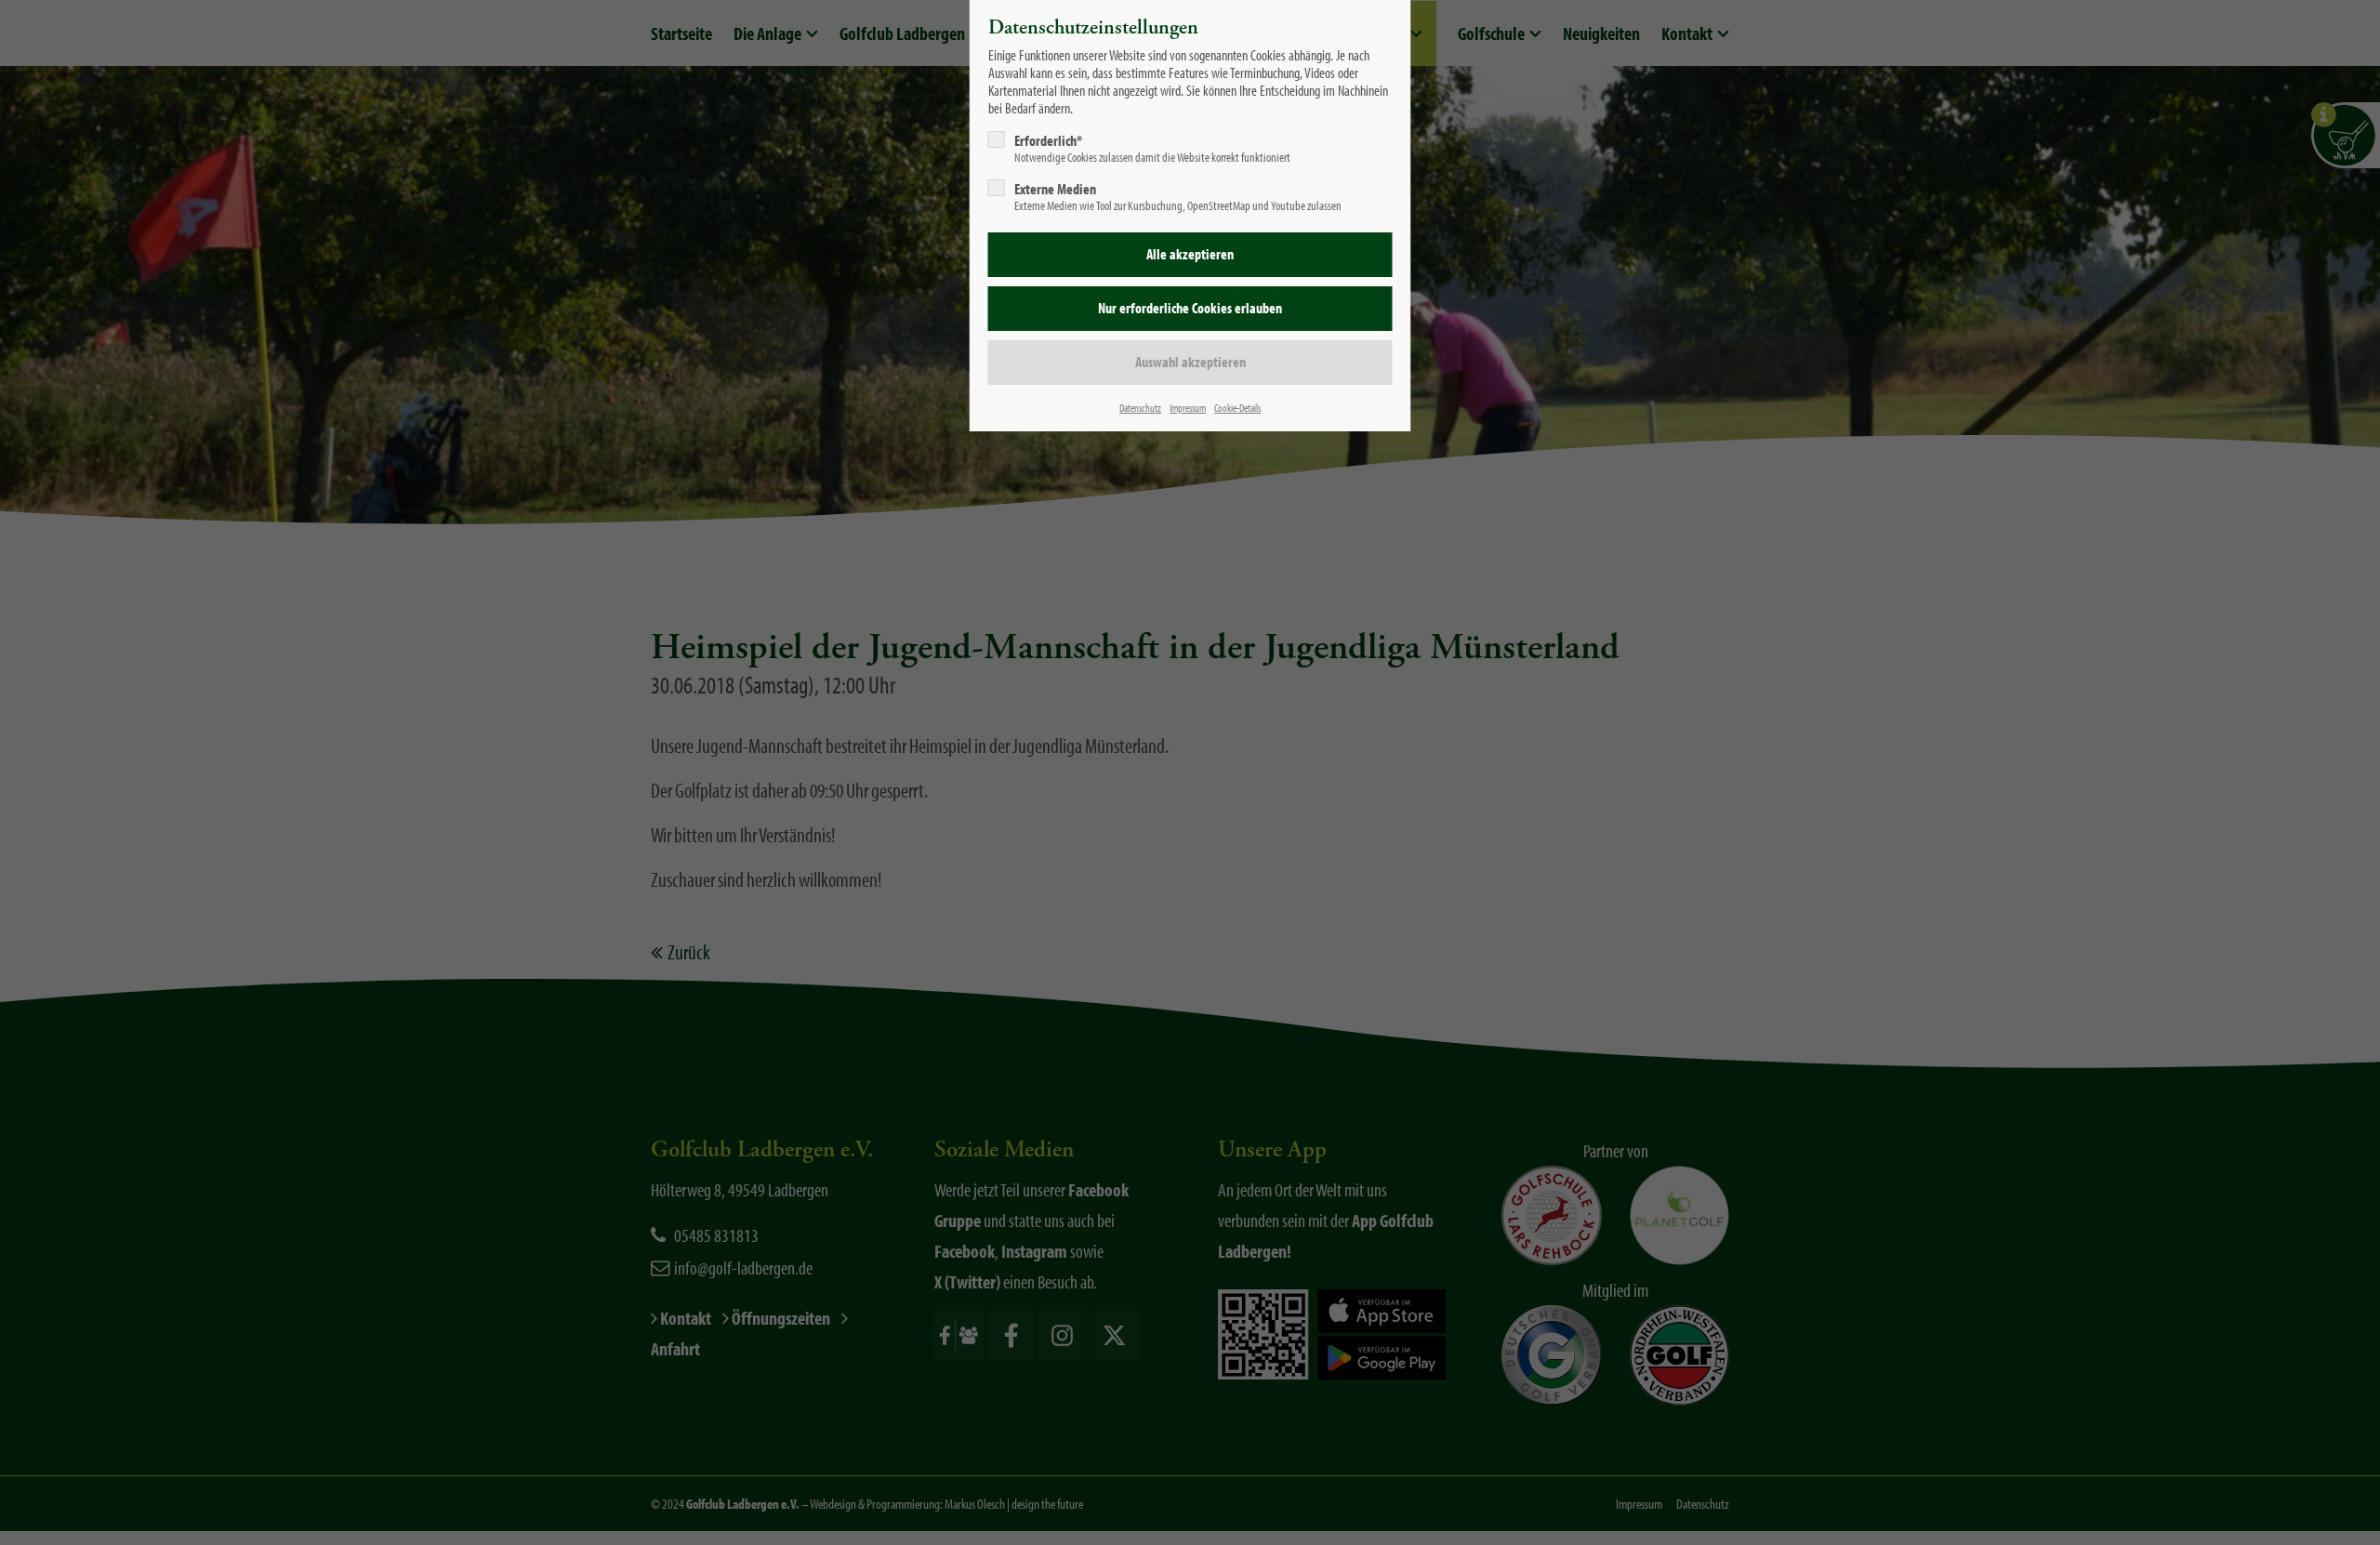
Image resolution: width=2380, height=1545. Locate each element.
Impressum (1188, 408)
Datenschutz (1140, 408)
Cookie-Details (1237, 408)
